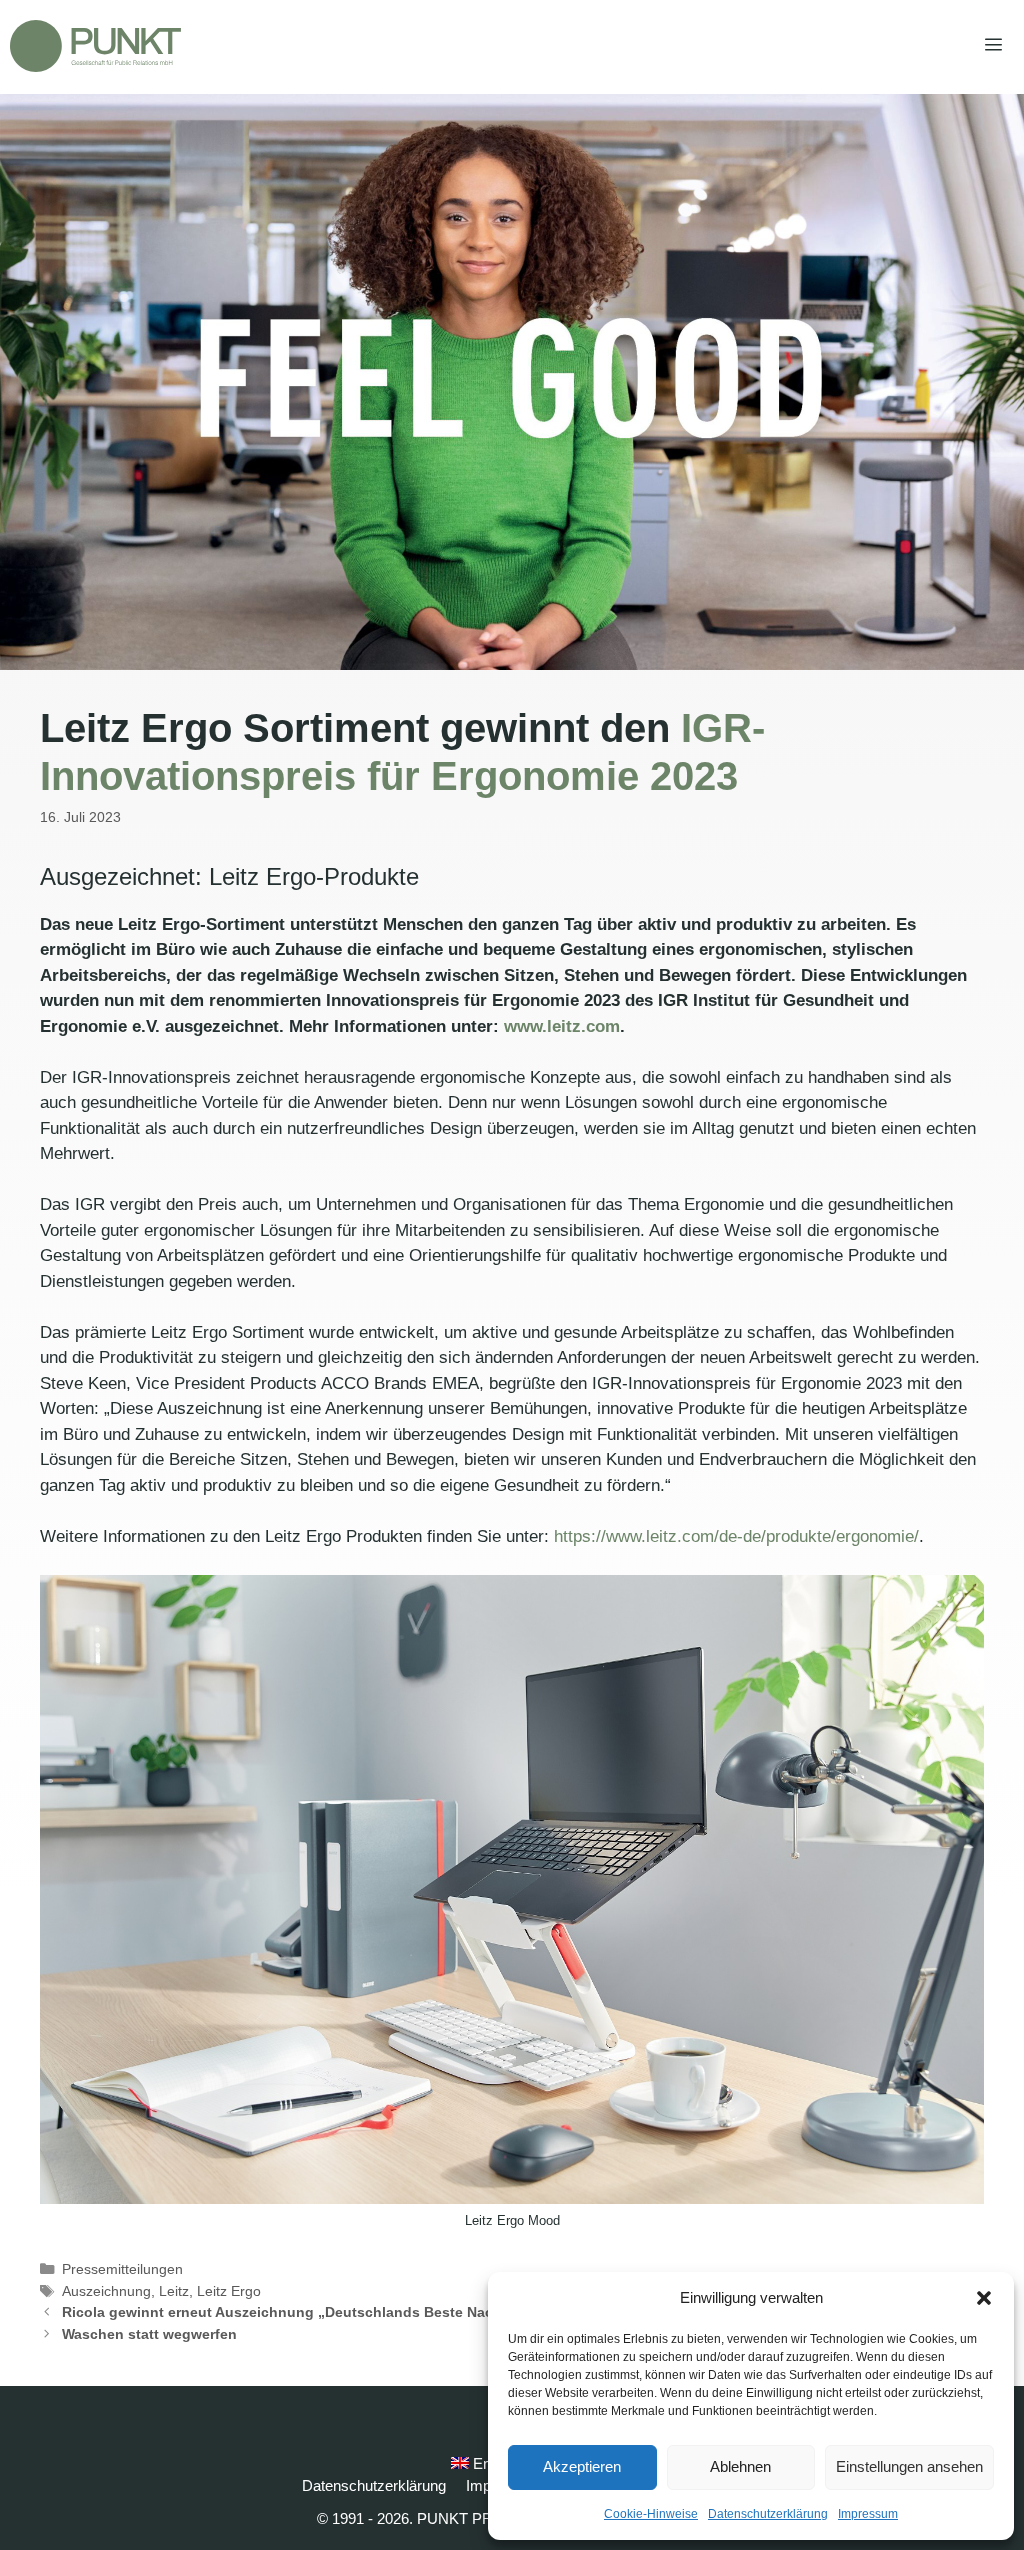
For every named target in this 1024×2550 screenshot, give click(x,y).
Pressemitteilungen (122, 2269)
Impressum (868, 2514)
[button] (984, 2298)
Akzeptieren (582, 2466)
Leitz (174, 2291)
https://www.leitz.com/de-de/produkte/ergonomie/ (736, 1536)
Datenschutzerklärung (768, 2514)
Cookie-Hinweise (651, 2514)
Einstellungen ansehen (909, 2466)
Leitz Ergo (229, 2291)
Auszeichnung (106, 2291)
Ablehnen (740, 2466)
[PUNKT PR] (95, 46)
